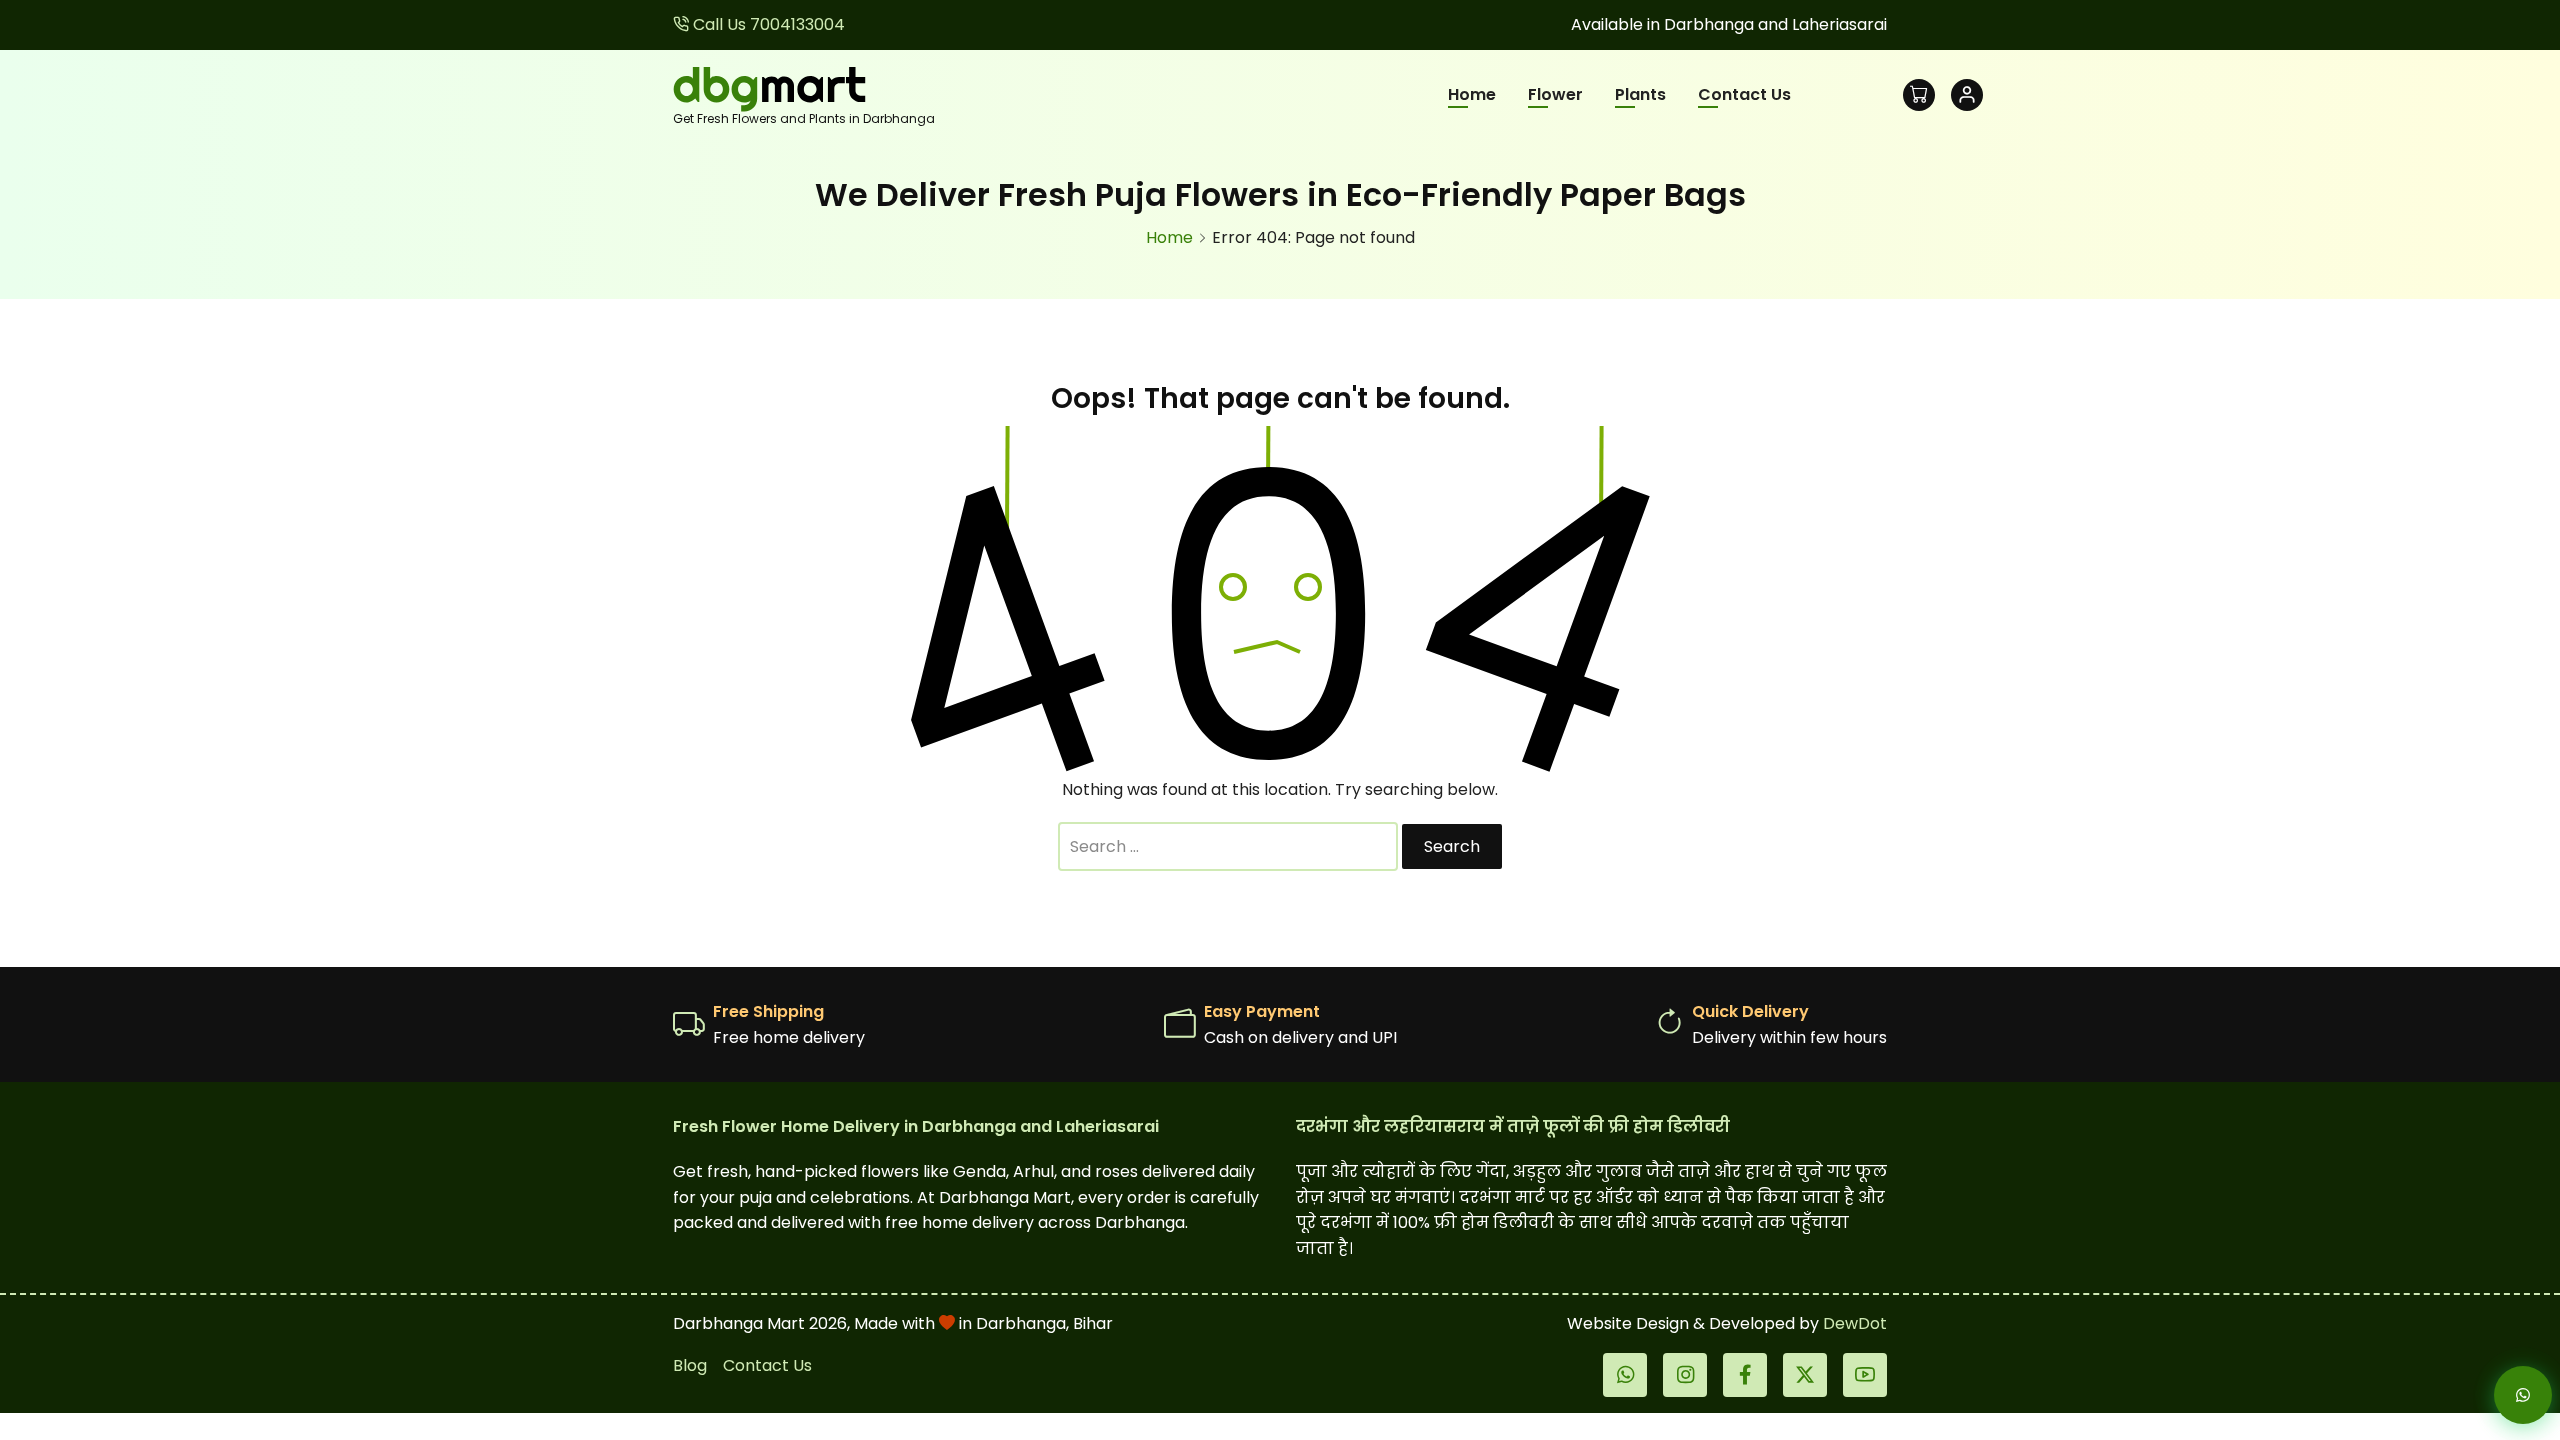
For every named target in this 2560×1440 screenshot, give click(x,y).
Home (1472, 94)
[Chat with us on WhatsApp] (2506, 1395)
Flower (1555, 94)
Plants (1640, 94)
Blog (690, 1365)
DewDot (1855, 1323)
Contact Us (1744, 94)
